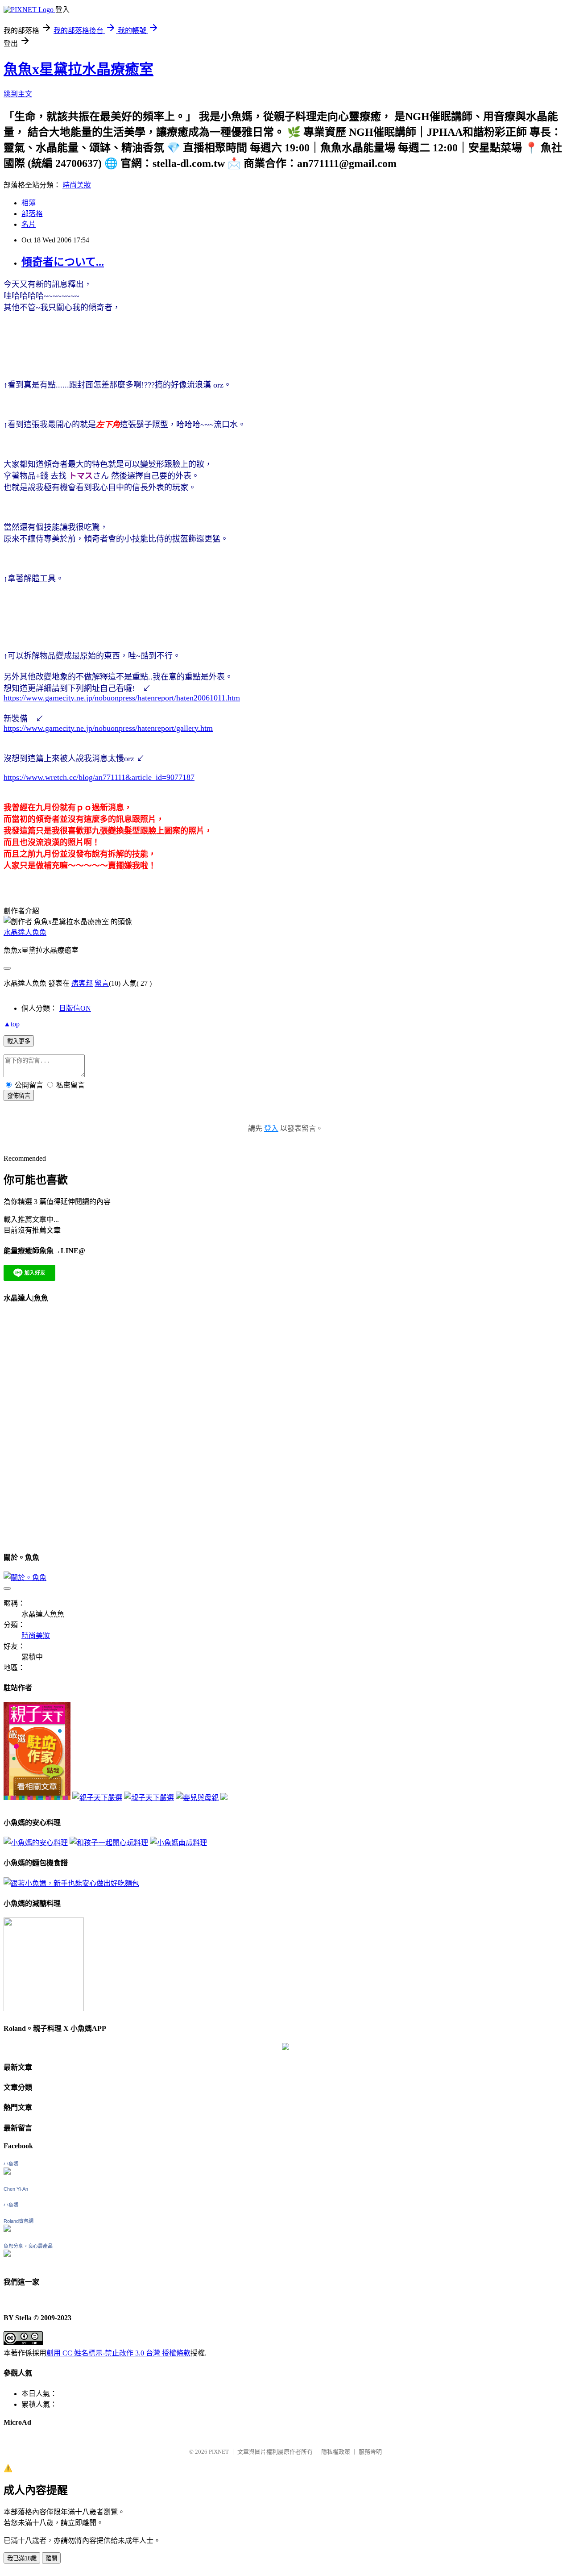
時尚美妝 (77, 185)
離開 (51, 2558)
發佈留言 (19, 1096)
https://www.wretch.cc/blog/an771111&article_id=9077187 (99, 777)
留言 (102, 983)
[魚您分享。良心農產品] (7, 2254)
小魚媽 (11, 2164)
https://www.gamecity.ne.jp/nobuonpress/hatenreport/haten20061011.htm (122, 698)
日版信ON (75, 1008)
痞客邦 (82, 983)
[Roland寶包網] (7, 2229)
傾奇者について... (63, 262)
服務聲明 (370, 2452)
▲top (12, 1024)
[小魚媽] (7, 2172)
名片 (29, 224)
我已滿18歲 (22, 2558)
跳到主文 (18, 94)
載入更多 (19, 1041)
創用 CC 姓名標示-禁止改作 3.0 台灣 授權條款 (118, 2353)
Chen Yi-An (16, 2189)
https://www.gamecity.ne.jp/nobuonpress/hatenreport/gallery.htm (108, 728)
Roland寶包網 (19, 2221)
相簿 (29, 203)
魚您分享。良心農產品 (28, 2246)
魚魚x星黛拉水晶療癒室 (79, 69)
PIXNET (219, 2452)
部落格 (32, 214)
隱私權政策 (336, 2452)
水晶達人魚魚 (25, 932)
